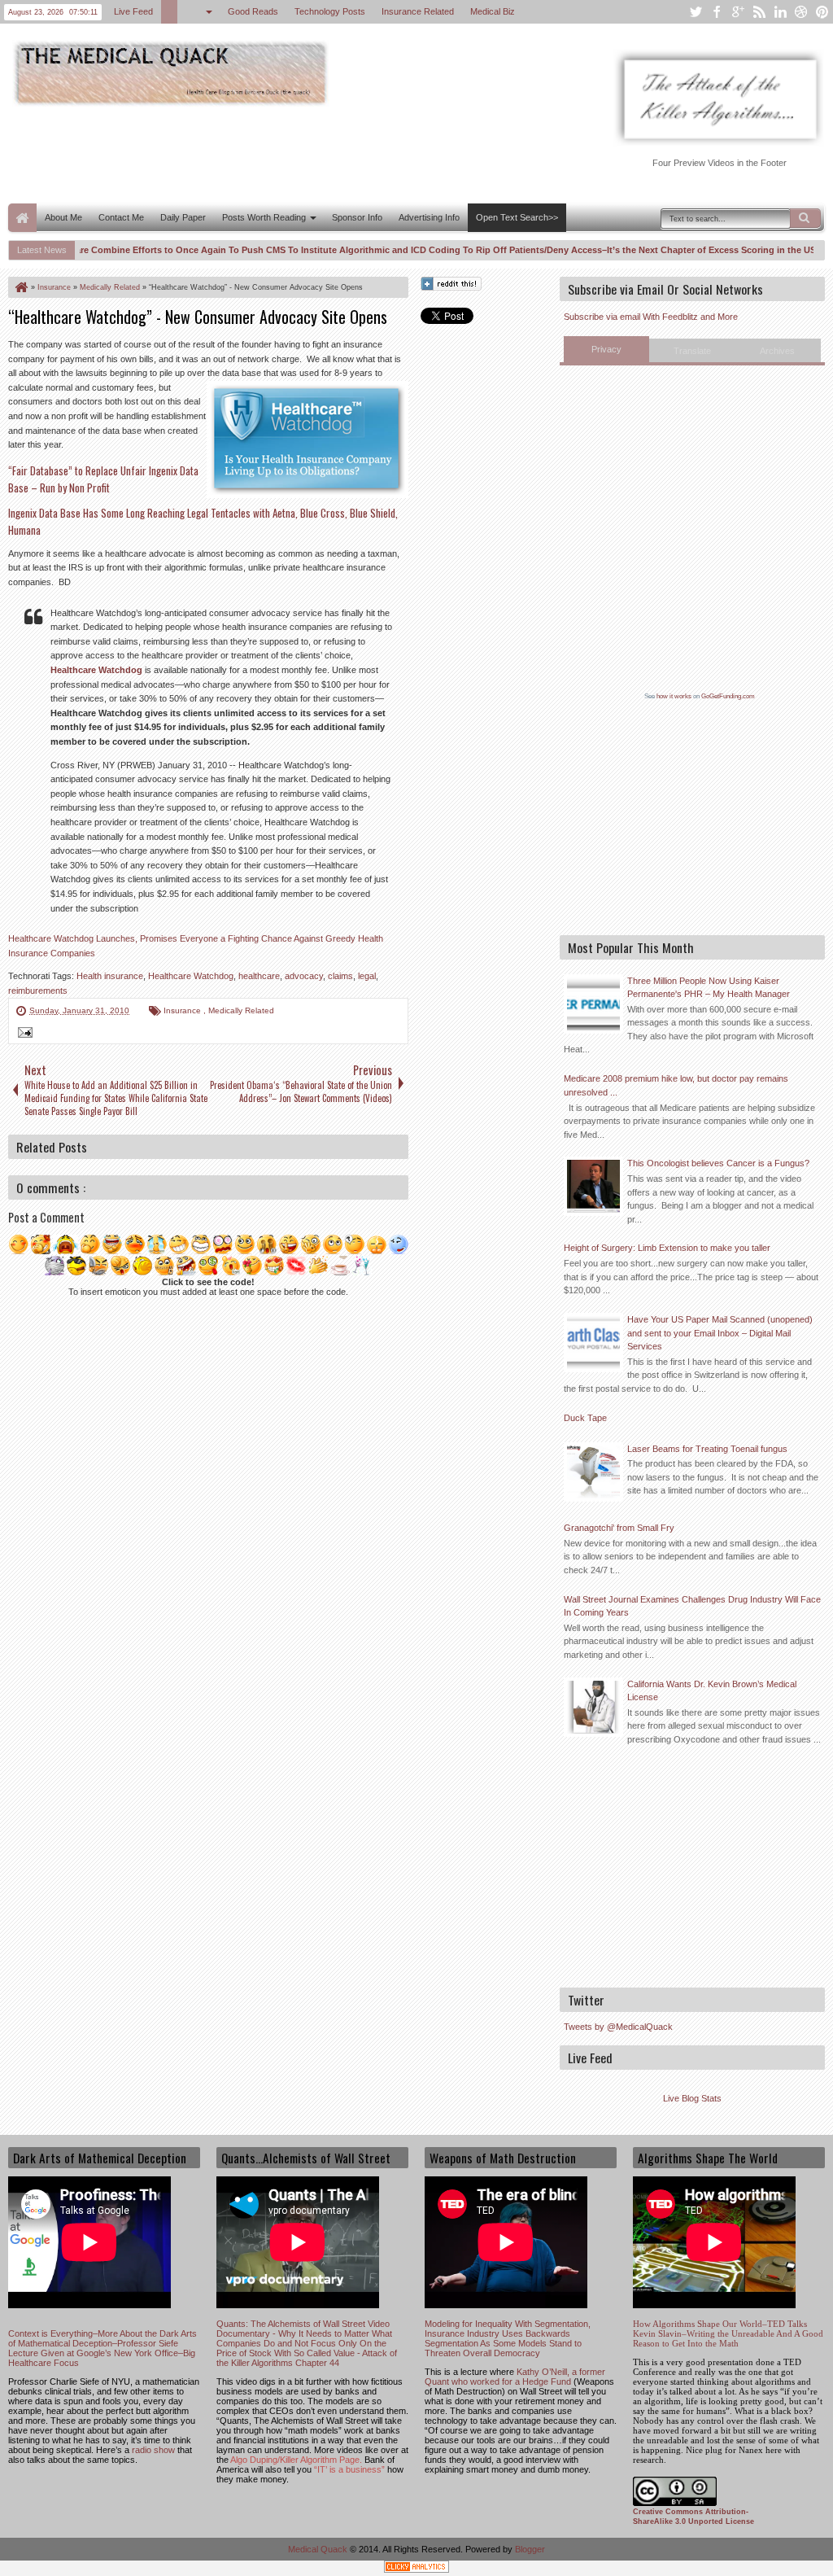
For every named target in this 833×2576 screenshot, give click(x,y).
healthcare (259, 976)
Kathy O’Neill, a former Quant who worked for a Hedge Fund (515, 2377)
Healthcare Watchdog (96, 670)
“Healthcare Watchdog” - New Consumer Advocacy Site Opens (198, 317)
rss (759, 12)
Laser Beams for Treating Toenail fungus (707, 1449)
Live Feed (134, 11)
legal (367, 976)
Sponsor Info (357, 217)
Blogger (530, 2549)
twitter (696, 12)
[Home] (20, 287)
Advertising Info (429, 217)
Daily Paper (183, 217)
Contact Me (121, 217)
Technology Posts (331, 11)
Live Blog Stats (692, 2098)
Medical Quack (319, 2549)
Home (22, 218)
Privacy (606, 349)
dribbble (801, 12)
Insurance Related (419, 11)
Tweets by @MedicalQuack (618, 2027)
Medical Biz (493, 11)
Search (805, 218)
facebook (717, 12)
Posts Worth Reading (264, 217)
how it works (674, 696)
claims (340, 976)
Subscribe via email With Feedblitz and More (651, 317)
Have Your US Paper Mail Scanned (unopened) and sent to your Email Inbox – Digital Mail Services (720, 1333)
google (738, 12)
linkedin (780, 12)
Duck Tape (585, 1418)
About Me (63, 217)
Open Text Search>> (517, 217)
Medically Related (241, 1010)
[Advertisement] (304, 153)
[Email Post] (23, 1034)
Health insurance (110, 976)
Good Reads (254, 11)
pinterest (822, 12)
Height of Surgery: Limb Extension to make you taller (667, 1248)
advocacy (304, 976)
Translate (692, 351)
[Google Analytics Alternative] (416, 2569)
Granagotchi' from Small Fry (619, 1528)
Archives (777, 351)
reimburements (38, 991)
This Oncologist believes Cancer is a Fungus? (718, 1163)
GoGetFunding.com (728, 696)
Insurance (183, 1010)
